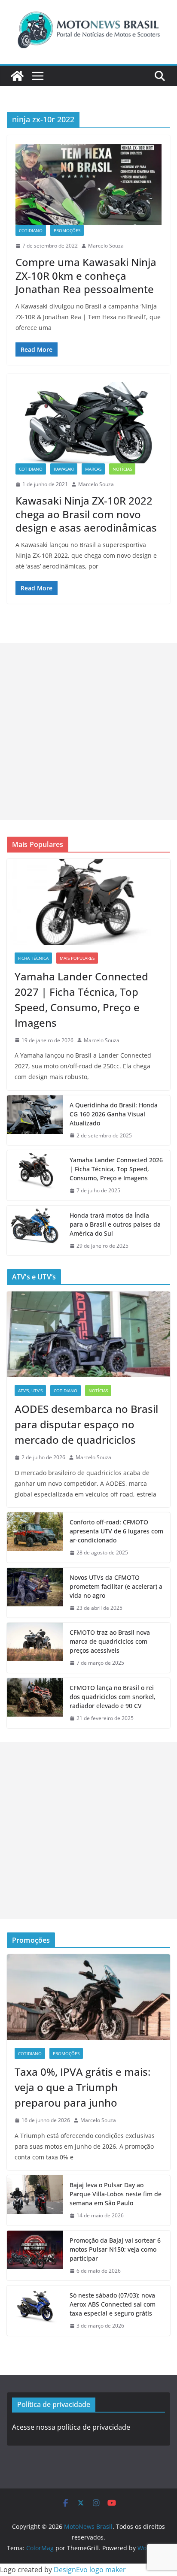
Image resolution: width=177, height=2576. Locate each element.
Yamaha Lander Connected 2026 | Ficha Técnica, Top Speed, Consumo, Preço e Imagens (116, 1169)
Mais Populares (77, 958)
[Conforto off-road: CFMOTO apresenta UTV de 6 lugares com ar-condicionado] (35, 1537)
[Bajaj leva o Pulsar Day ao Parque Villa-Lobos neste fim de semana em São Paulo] (35, 2200)
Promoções (67, 230)
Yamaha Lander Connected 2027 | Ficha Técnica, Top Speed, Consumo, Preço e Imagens (81, 999)
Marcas (93, 469)
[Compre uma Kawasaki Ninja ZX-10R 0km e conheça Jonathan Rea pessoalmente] (88, 184)
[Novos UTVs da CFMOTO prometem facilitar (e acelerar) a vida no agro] (35, 1593)
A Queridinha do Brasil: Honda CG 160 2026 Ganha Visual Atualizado (114, 1114)
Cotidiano (31, 230)
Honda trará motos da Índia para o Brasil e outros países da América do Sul (115, 1224)
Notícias (122, 469)
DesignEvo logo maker (90, 2570)
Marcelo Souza (106, 246)
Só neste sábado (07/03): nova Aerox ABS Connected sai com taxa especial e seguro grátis (113, 2304)
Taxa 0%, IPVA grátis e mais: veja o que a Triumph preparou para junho (82, 2087)
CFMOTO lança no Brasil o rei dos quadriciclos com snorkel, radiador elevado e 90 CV (113, 1697)
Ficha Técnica (33, 958)
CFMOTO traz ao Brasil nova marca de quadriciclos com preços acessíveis (110, 1641)
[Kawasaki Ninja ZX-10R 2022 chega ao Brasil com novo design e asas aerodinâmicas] (88, 423)
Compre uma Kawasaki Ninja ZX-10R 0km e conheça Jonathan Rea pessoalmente (86, 275)
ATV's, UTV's (30, 1391)
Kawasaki (64, 469)
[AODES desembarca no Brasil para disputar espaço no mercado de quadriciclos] (88, 1334)
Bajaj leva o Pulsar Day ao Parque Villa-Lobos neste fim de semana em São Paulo (116, 2194)
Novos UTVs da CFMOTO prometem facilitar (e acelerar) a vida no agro (116, 1586)
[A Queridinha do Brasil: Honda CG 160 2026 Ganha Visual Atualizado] (35, 1120)
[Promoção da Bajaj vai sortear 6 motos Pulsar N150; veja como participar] (35, 2256)
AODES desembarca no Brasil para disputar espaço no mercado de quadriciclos (86, 1424)
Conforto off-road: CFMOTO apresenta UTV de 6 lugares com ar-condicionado (116, 1531)
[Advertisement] (88, 732)
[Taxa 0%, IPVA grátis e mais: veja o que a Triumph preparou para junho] (88, 1997)
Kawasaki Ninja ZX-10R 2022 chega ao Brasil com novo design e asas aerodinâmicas (86, 514)
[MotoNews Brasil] (17, 76)
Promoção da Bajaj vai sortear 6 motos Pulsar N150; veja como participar (115, 2249)
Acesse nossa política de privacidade (71, 2427)
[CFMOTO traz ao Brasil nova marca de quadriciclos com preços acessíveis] (35, 1648)
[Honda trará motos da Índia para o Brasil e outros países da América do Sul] (35, 1231)
